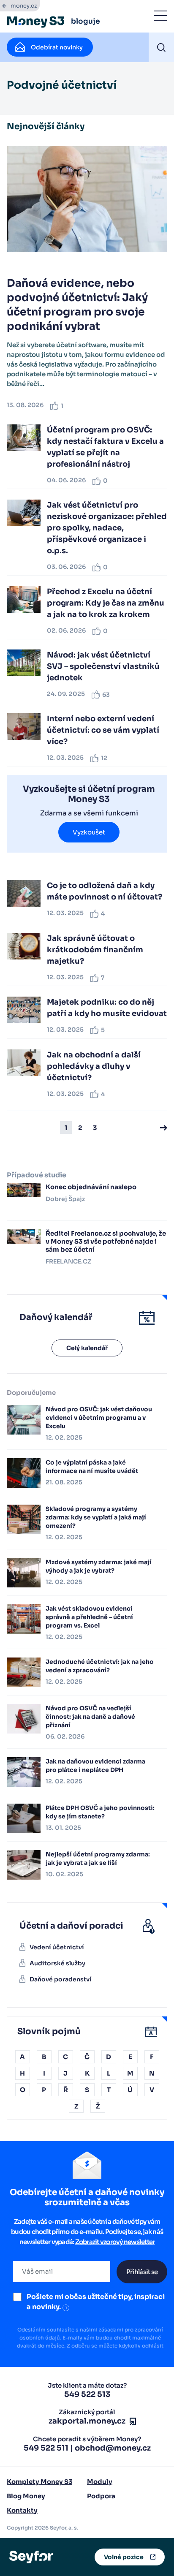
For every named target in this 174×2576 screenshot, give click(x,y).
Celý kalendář (87, 1348)
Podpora (101, 2496)
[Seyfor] (31, 2557)
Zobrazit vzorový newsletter (115, 2242)
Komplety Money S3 (39, 2482)
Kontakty (22, 2510)
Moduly (100, 2482)
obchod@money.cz (113, 2448)
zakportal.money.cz (87, 2421)
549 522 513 (87, 2394)
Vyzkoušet (89, 832)
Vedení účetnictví (57, 1947)
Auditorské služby (57, 1963)
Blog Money (26, 2496)
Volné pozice (124, 2557)
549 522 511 (46, 2448)
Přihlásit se (142, 2272)
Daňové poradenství (61, 1979)
